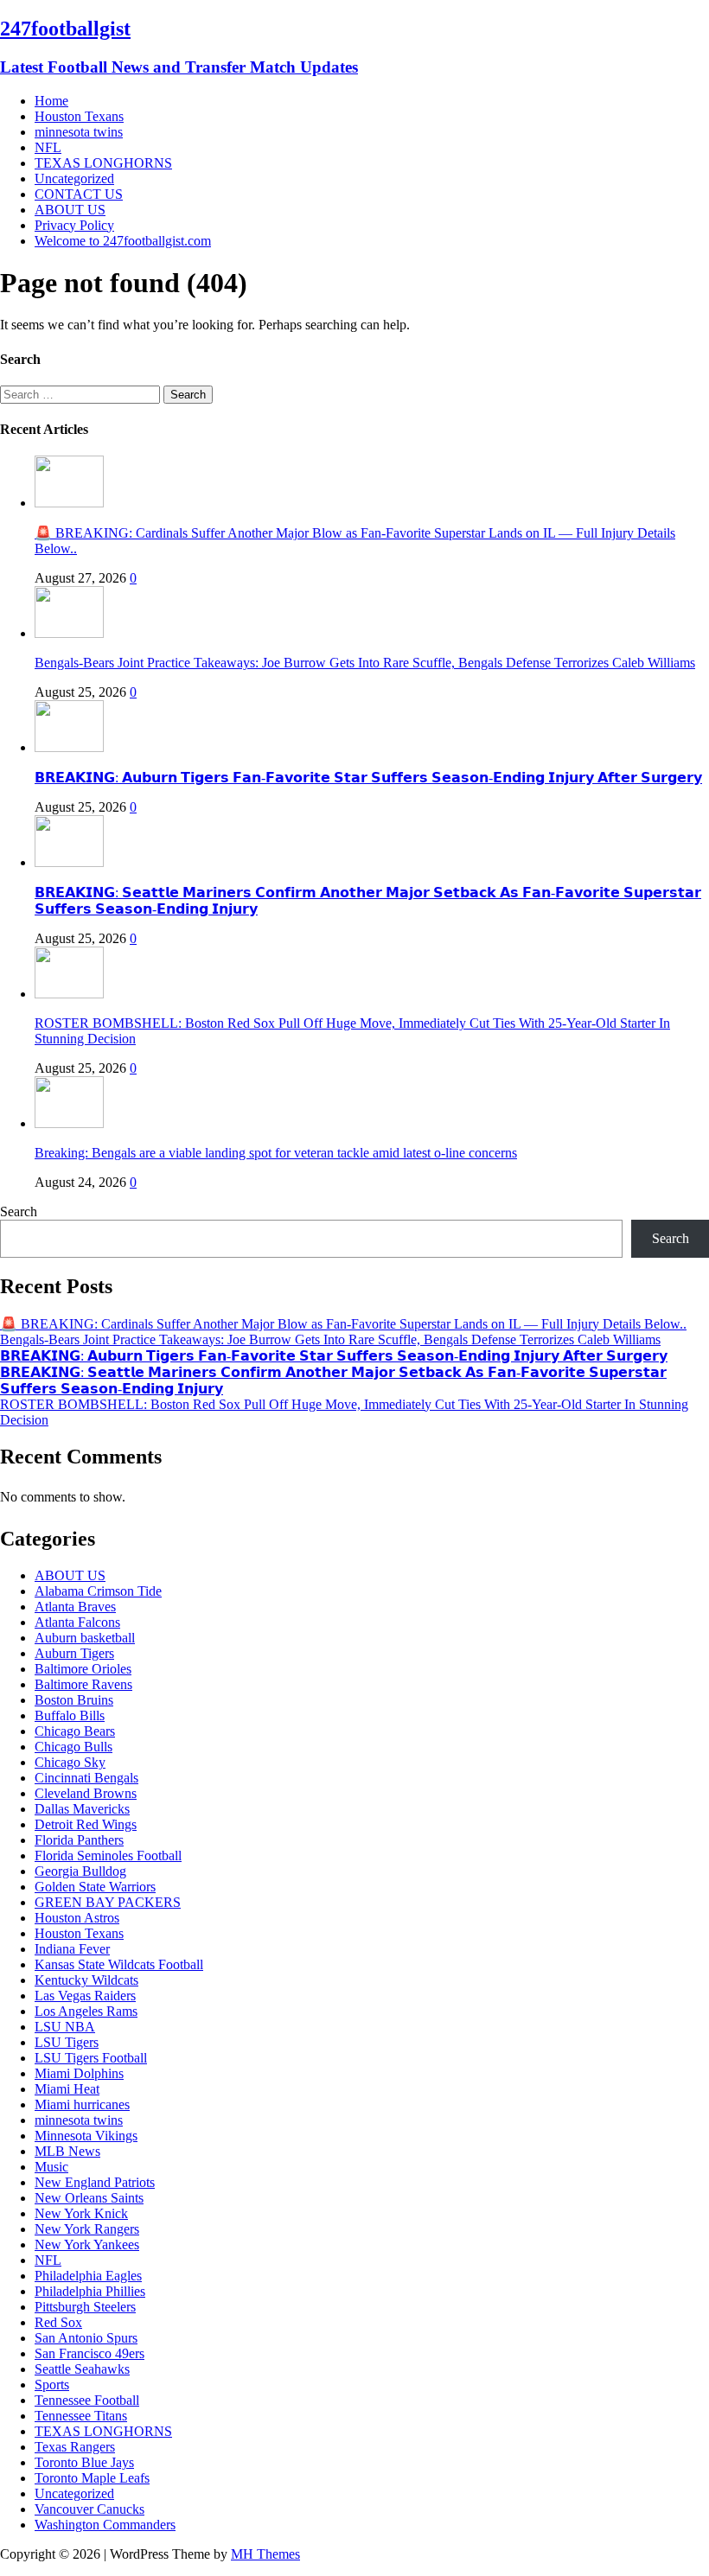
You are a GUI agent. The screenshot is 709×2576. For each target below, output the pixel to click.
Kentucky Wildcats (86, 1980)
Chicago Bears (75, 1731)
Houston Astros (77, 1918)
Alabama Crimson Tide (98, 1591)
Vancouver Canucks (89, 2509)
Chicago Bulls (73, 1747)
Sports (52, 2385)
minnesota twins (79, 132)
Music (51, 2167)
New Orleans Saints (89, 2198)
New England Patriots (95, 2182)
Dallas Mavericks (82, 1809)
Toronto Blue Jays (84, 2462)
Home (51, 101)
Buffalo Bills (70, 1715)
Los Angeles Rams (86, 2011)
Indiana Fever (72, 1949)
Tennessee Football (87, 2400)
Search (19, 1211)
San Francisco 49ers (89, 2353)
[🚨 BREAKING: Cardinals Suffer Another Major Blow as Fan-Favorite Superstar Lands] (69, 503)
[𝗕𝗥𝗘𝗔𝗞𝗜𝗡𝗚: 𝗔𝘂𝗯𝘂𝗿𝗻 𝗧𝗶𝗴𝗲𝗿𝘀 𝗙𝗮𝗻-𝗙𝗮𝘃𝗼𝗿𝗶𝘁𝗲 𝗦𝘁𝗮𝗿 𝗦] (69, 747)
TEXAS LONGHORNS (103, 163)
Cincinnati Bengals (86, 1778)
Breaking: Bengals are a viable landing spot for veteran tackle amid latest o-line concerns (276, 1153)
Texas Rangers (75, 2447)
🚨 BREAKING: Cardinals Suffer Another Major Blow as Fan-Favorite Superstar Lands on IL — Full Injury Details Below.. (343, 1324)
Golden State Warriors (95, 1887)
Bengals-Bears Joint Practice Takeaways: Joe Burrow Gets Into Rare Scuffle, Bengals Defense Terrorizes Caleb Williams (365, 663)
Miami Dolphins (79, 2073)
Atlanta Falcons (77, 1622)
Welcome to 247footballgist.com (123, 241)
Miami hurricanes (82, 2104)
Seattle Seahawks (82, 2369)
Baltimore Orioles (83, 1669)
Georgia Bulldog (80, 1871)
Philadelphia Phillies (90, 2291)
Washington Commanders (105, 2525)
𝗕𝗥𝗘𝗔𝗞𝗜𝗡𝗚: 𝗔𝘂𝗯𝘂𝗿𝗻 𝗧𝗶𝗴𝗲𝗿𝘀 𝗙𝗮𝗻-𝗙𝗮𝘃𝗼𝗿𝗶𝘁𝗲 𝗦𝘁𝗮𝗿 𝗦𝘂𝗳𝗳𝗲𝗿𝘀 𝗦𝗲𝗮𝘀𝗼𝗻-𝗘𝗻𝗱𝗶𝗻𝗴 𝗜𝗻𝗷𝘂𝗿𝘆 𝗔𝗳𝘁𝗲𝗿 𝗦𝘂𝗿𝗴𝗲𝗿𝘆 (368, 778)
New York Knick (81, 2213)
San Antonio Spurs (86, 2338)
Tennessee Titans (81, 2416)
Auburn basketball (85, 1638)
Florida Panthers (79, 1840)
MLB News (67, 2151)
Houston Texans (79, 116)
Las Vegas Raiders (85, 1996)
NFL (48, 147)
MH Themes (265, 2554)
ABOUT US (70, 210)
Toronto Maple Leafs (92, 2478)
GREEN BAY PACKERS (108, 1902)
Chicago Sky (70, 1762)
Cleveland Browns (86, 1793)
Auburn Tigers (74, 1653)
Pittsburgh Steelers (85, 2307)
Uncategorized (74, 179)
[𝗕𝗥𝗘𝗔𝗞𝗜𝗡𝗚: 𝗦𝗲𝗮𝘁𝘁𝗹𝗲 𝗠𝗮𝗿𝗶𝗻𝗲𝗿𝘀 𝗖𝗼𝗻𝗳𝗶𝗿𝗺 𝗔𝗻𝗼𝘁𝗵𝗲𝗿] (69, 862)
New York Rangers (87, 2229)
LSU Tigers (67, 2042)
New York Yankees (87, 2244)
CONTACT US (79, 194)
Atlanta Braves (75, 1607)
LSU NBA (65, 2027)
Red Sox (58, 2322)
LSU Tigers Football (91, 2058)
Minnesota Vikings (86, 2136)
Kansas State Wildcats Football (119, 1964)
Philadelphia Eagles (88, 2276)
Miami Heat (67, 2089)
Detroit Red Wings (86, 1824)
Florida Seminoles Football (108, 1855)
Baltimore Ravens (83, 1684)
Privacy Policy (74, 225)
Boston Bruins (74, 1700)
